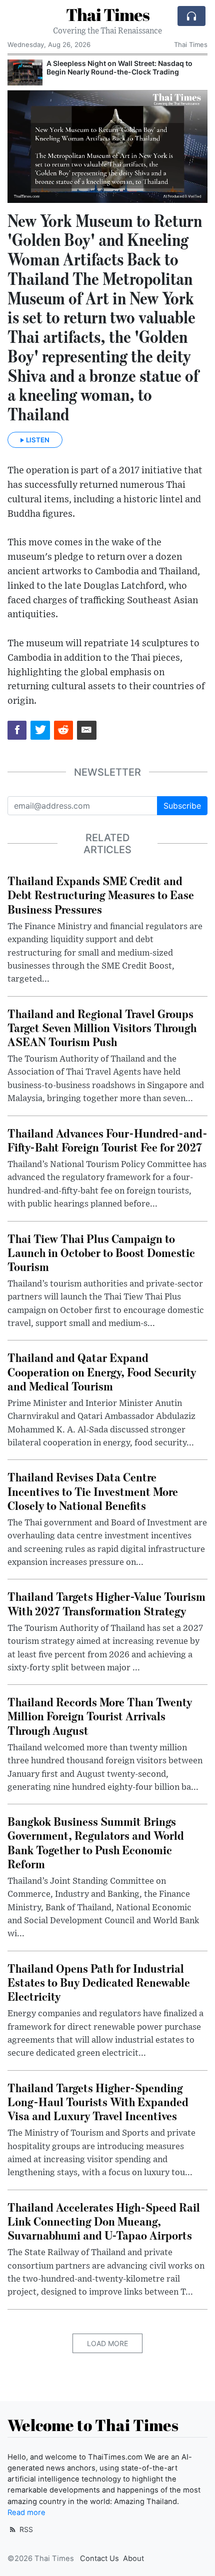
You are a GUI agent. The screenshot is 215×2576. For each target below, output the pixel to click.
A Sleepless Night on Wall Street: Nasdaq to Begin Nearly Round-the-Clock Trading (119, 67)
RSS (25, 2529)
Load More (107, 2343)
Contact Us (99, 2559)
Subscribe (182, 806)
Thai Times (108, 15)
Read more (26, 2513)
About (133, 2559)
